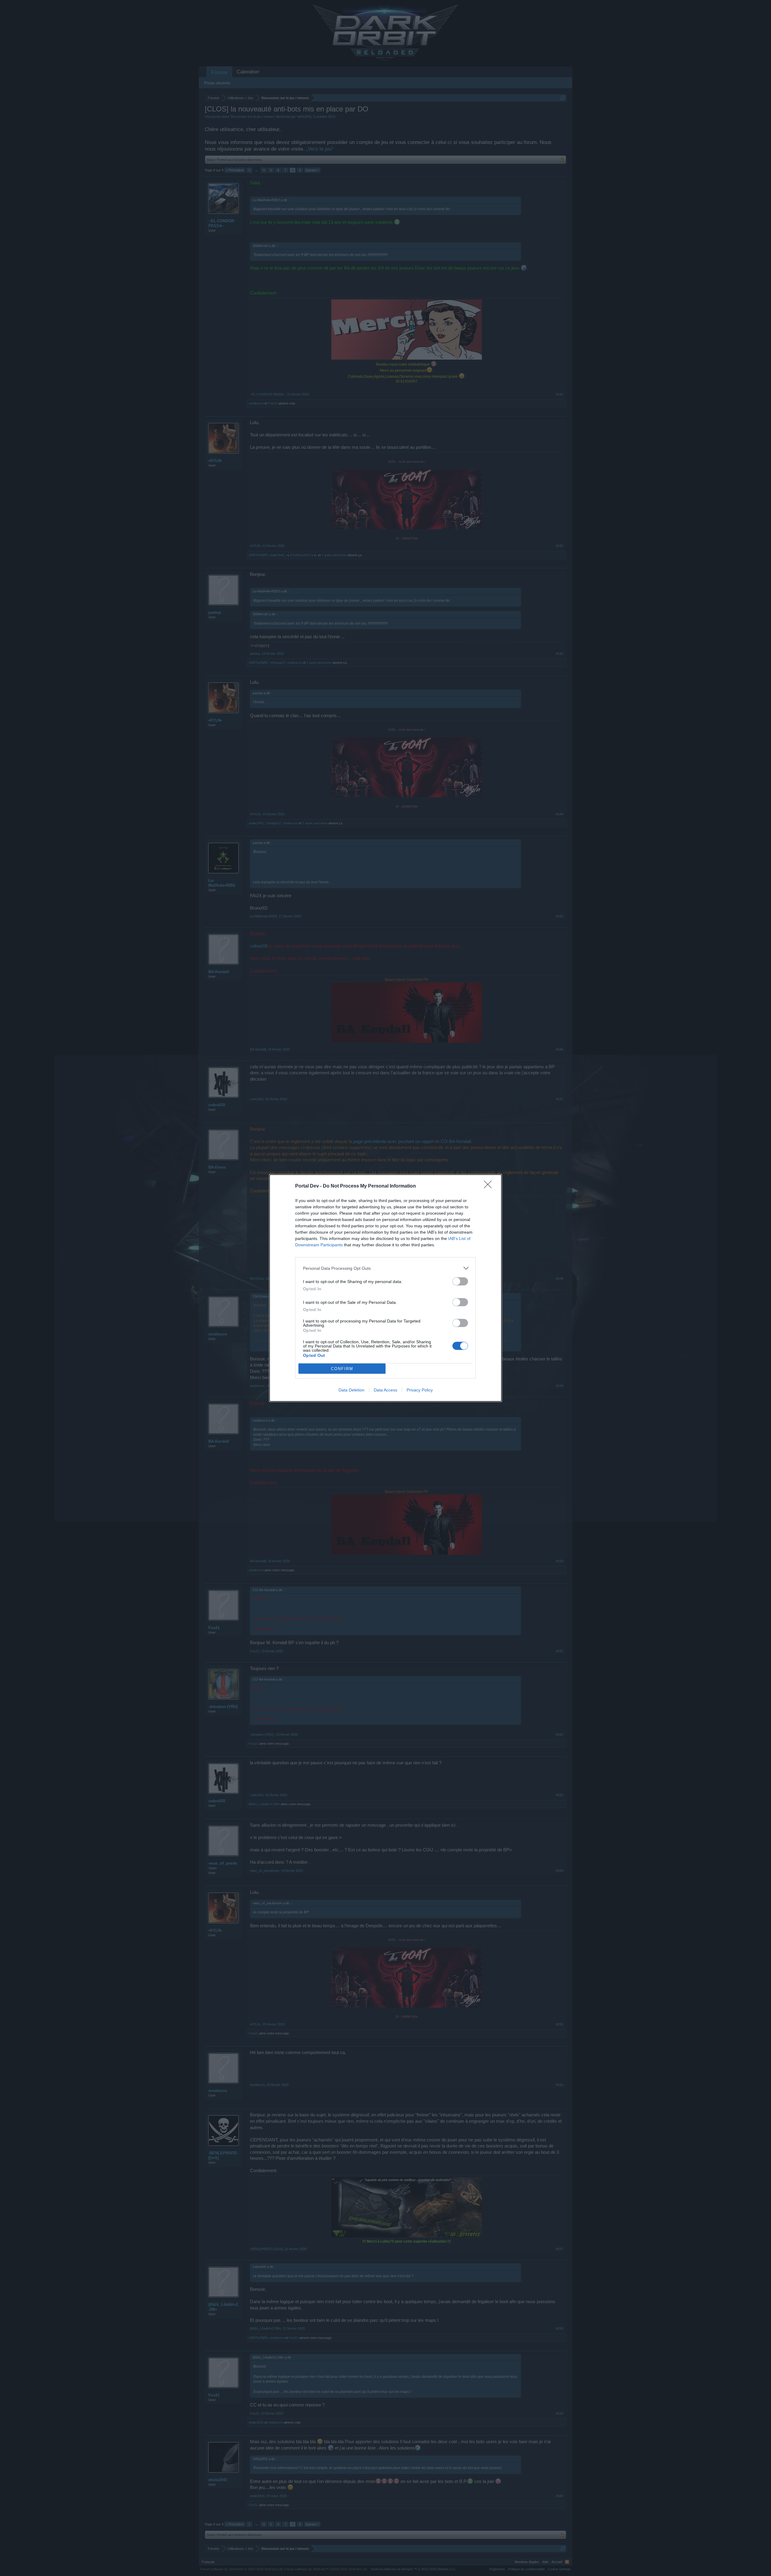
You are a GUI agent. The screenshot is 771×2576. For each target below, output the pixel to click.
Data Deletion (351, 1390)
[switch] (460, 1281)
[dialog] (385, 1288)
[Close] (490, 1186)
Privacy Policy (420, 1390)
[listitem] (385, 1268)
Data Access (385, 1390)
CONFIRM (342, 1369)
